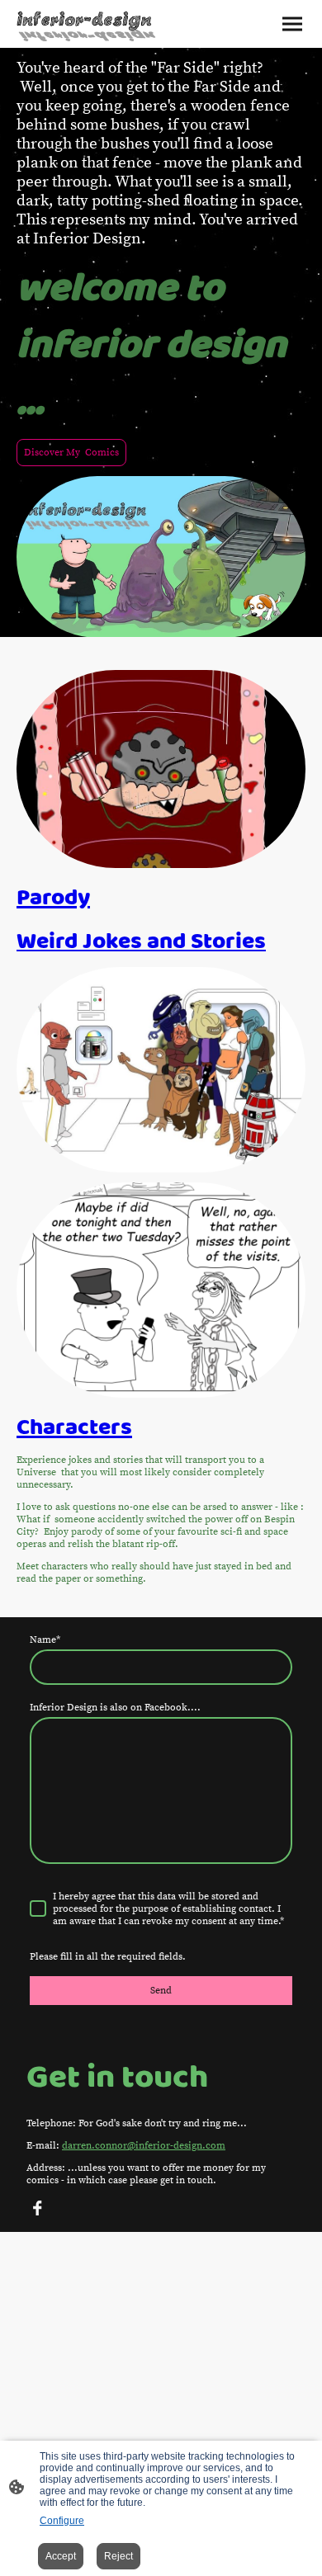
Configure (62, 2521)
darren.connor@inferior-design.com (144, 2146)
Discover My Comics (71, 453)
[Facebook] (37, 2208)
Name (45, 1640)
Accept (61, 2556)
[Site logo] (87, 24)
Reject (118, 2556)
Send (161, 1991)
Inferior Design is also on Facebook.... (115, 1708)
